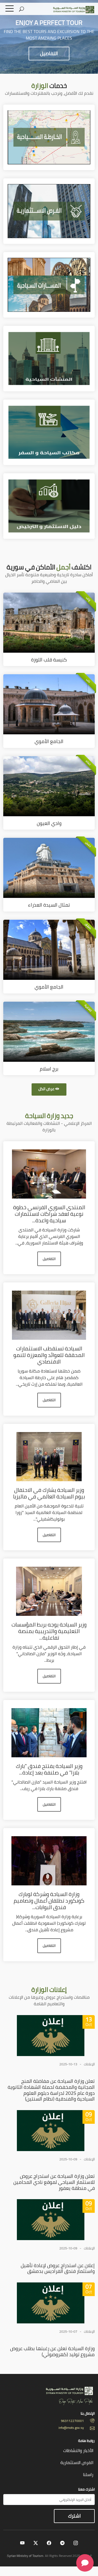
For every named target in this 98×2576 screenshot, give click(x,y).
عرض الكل (46, 1089)
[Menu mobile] (10, 10)
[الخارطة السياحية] (49, 137)
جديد (49, 1116)
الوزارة (49, 1990)
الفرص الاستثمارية (77, 2462)
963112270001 (72, 2421)
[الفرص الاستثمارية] (49, 211)
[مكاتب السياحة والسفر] (49, 432)
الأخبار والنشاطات (78, 2450)
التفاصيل (49, 53)
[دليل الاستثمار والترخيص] (49, 505)
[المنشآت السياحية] (49, 358)
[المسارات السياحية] (49, 284)
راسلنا (88, 2474)
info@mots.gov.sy (71, 2428)
